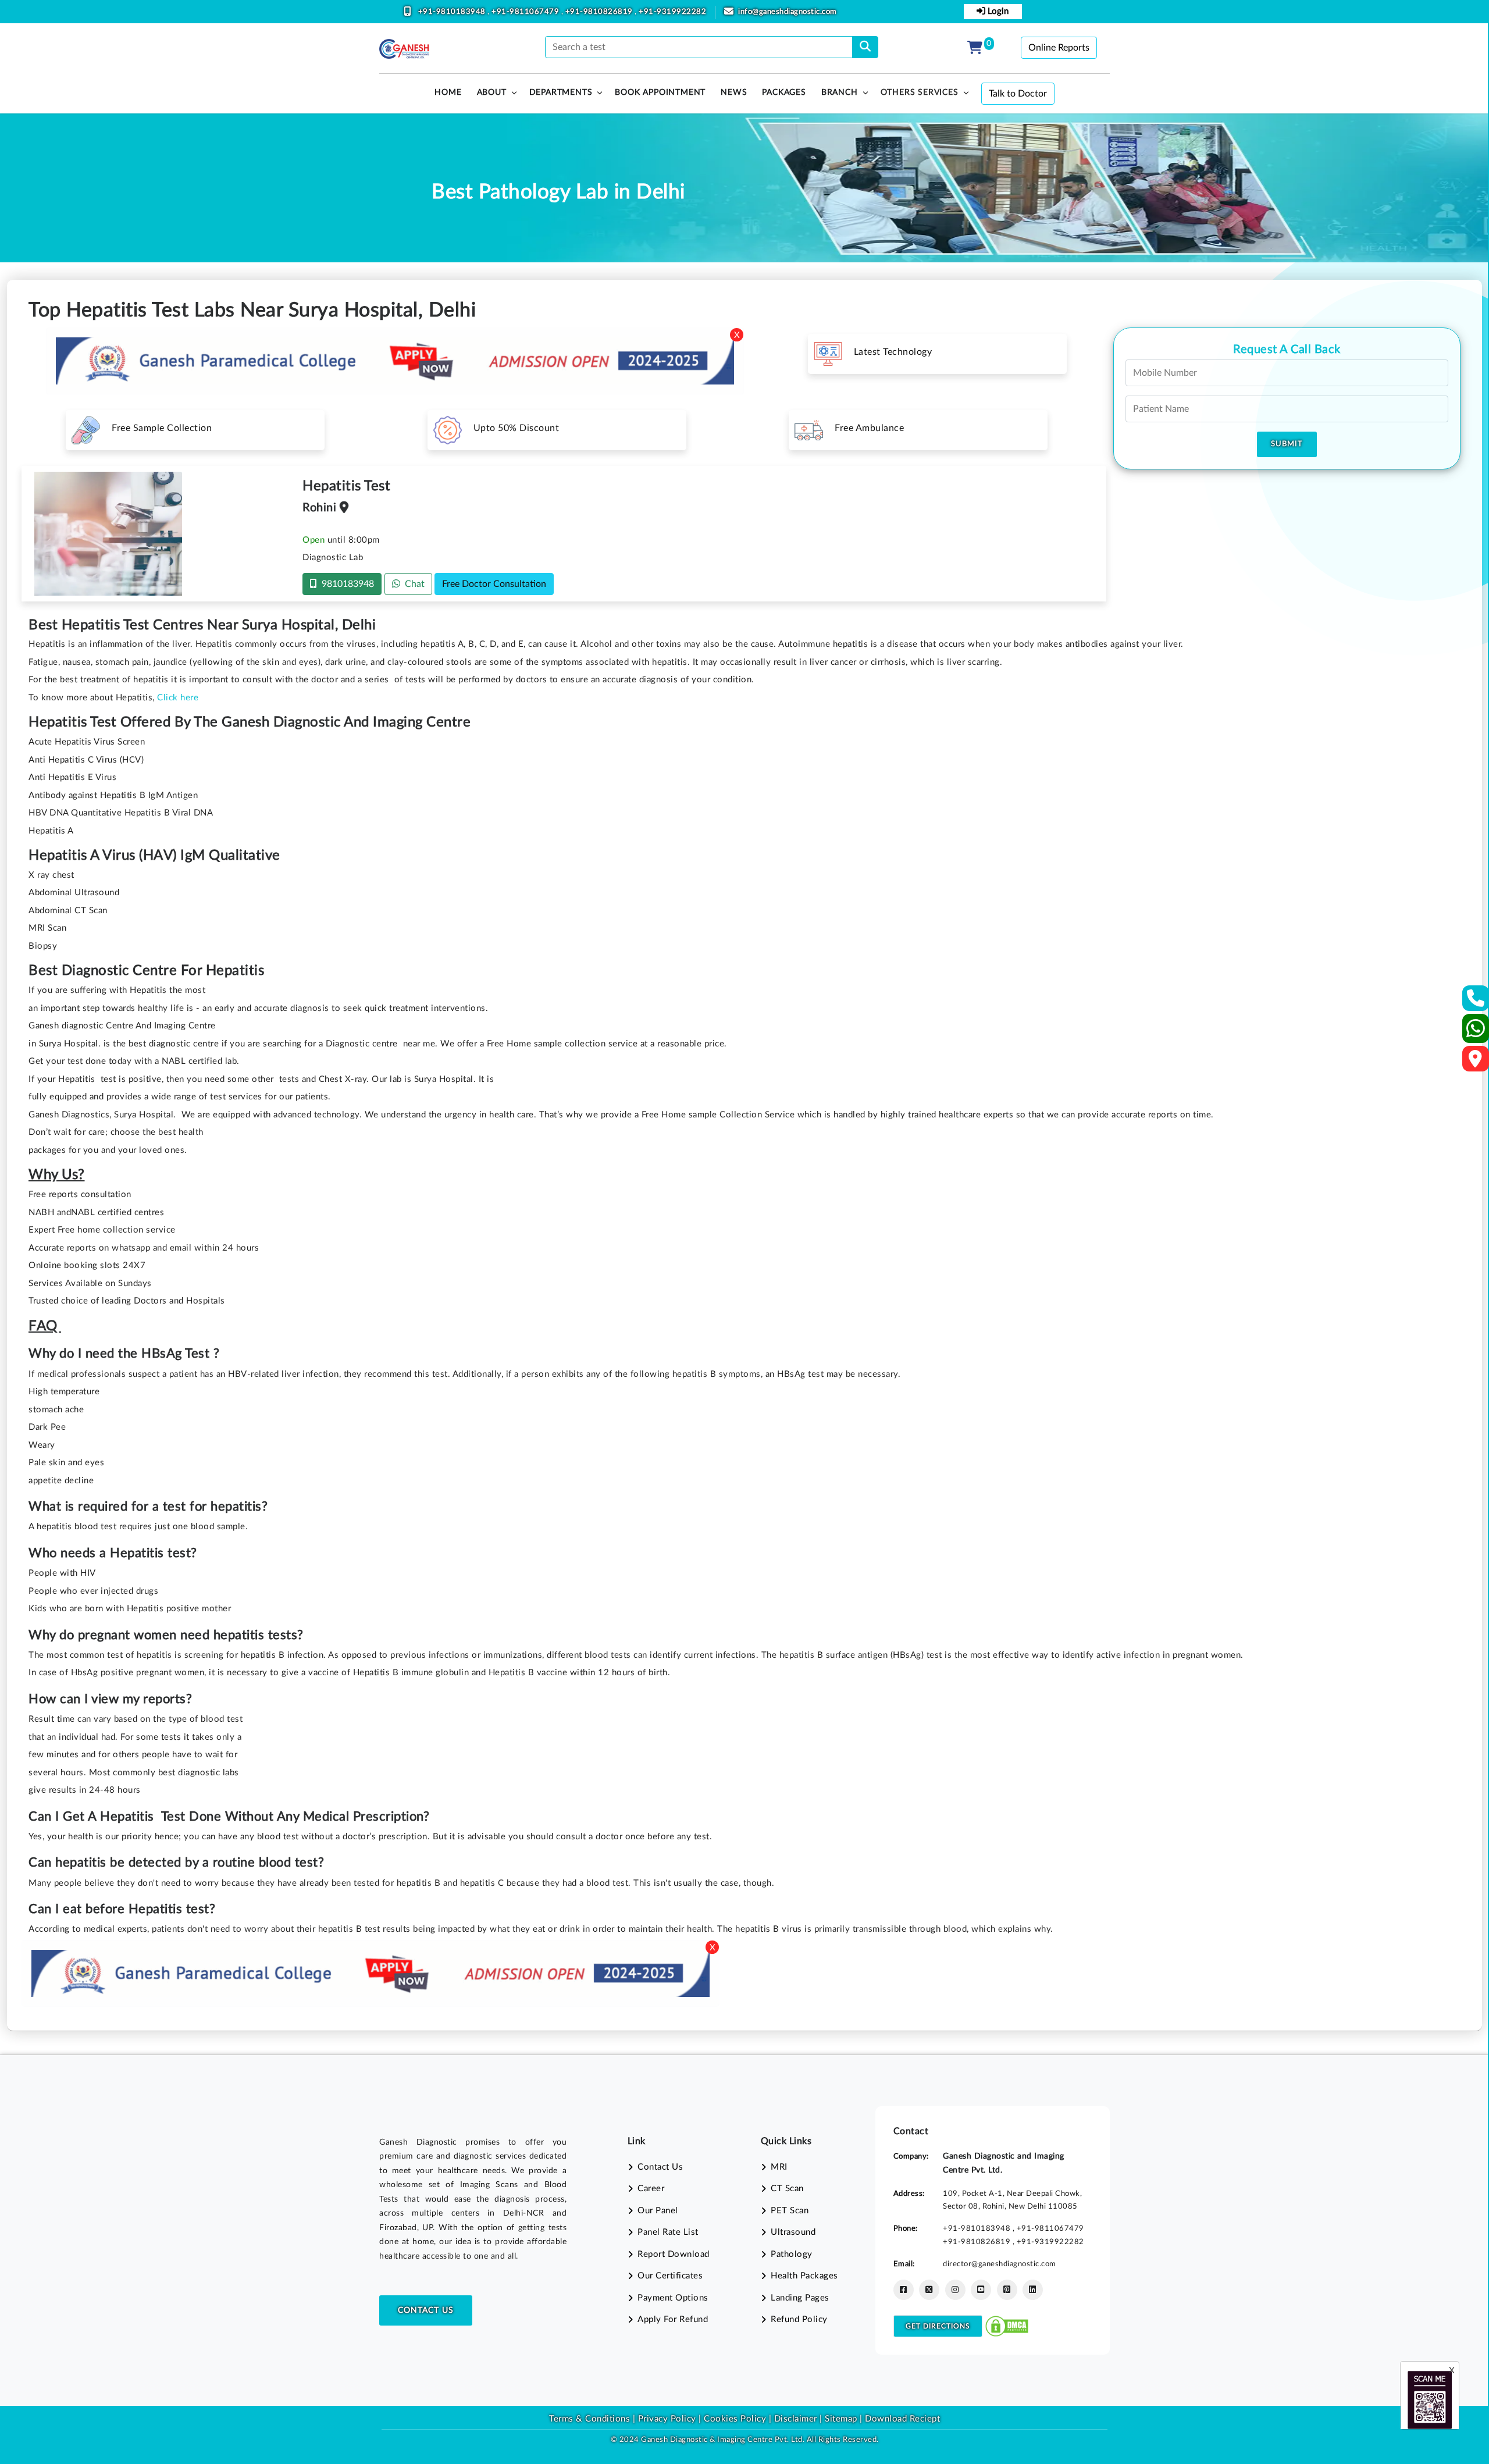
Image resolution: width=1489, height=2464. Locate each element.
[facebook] (904, 2290)
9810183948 (345, 584)
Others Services (920, 92)
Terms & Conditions (589, 2419)
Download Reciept (902, 2419)
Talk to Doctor (1018, 94)
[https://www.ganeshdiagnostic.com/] (404, 49)
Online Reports (1059, 48)
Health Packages (804, 2276)
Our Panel (658, 2211)
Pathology (792, 2254)
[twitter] (929, 2290)
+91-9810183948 (453, 12)
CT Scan (787, 2189)
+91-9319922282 (672, 12)
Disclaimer (796, 2419)
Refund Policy (799, 2319)
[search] (865, 47)
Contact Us (426, 2310)
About (492, 92)
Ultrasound (793, 2232)
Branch (840, 92)
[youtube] (981, 2290)
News (734, 92)
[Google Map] (1476, 1062)
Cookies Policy (735, 2419)
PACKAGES (784, 92)
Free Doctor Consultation (494, 584)
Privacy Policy (666, 2419)
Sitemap (841, 2419)
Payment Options (673, 2298)
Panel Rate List (668, 2232)
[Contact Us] (1476, 1002)
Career (651, 2189)
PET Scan (790, 2211)
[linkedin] (1033, 2290)
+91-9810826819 (600, 12)
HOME (448, 92)
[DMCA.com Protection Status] (1007, 2325)
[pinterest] (1007, 2290)
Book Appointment (660, 92)
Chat (412, 584)
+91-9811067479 (526, 12)
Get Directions (938, 2326)
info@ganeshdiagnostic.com (788, 12)
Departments (561, 92)
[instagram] (955, 2290)
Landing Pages (800, 2298)
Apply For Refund (673, 2319)
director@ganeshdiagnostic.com (1000, 2264)
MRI (779, 2167)
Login (997, 11)
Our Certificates (670, 2276)
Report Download (674, 2254)
